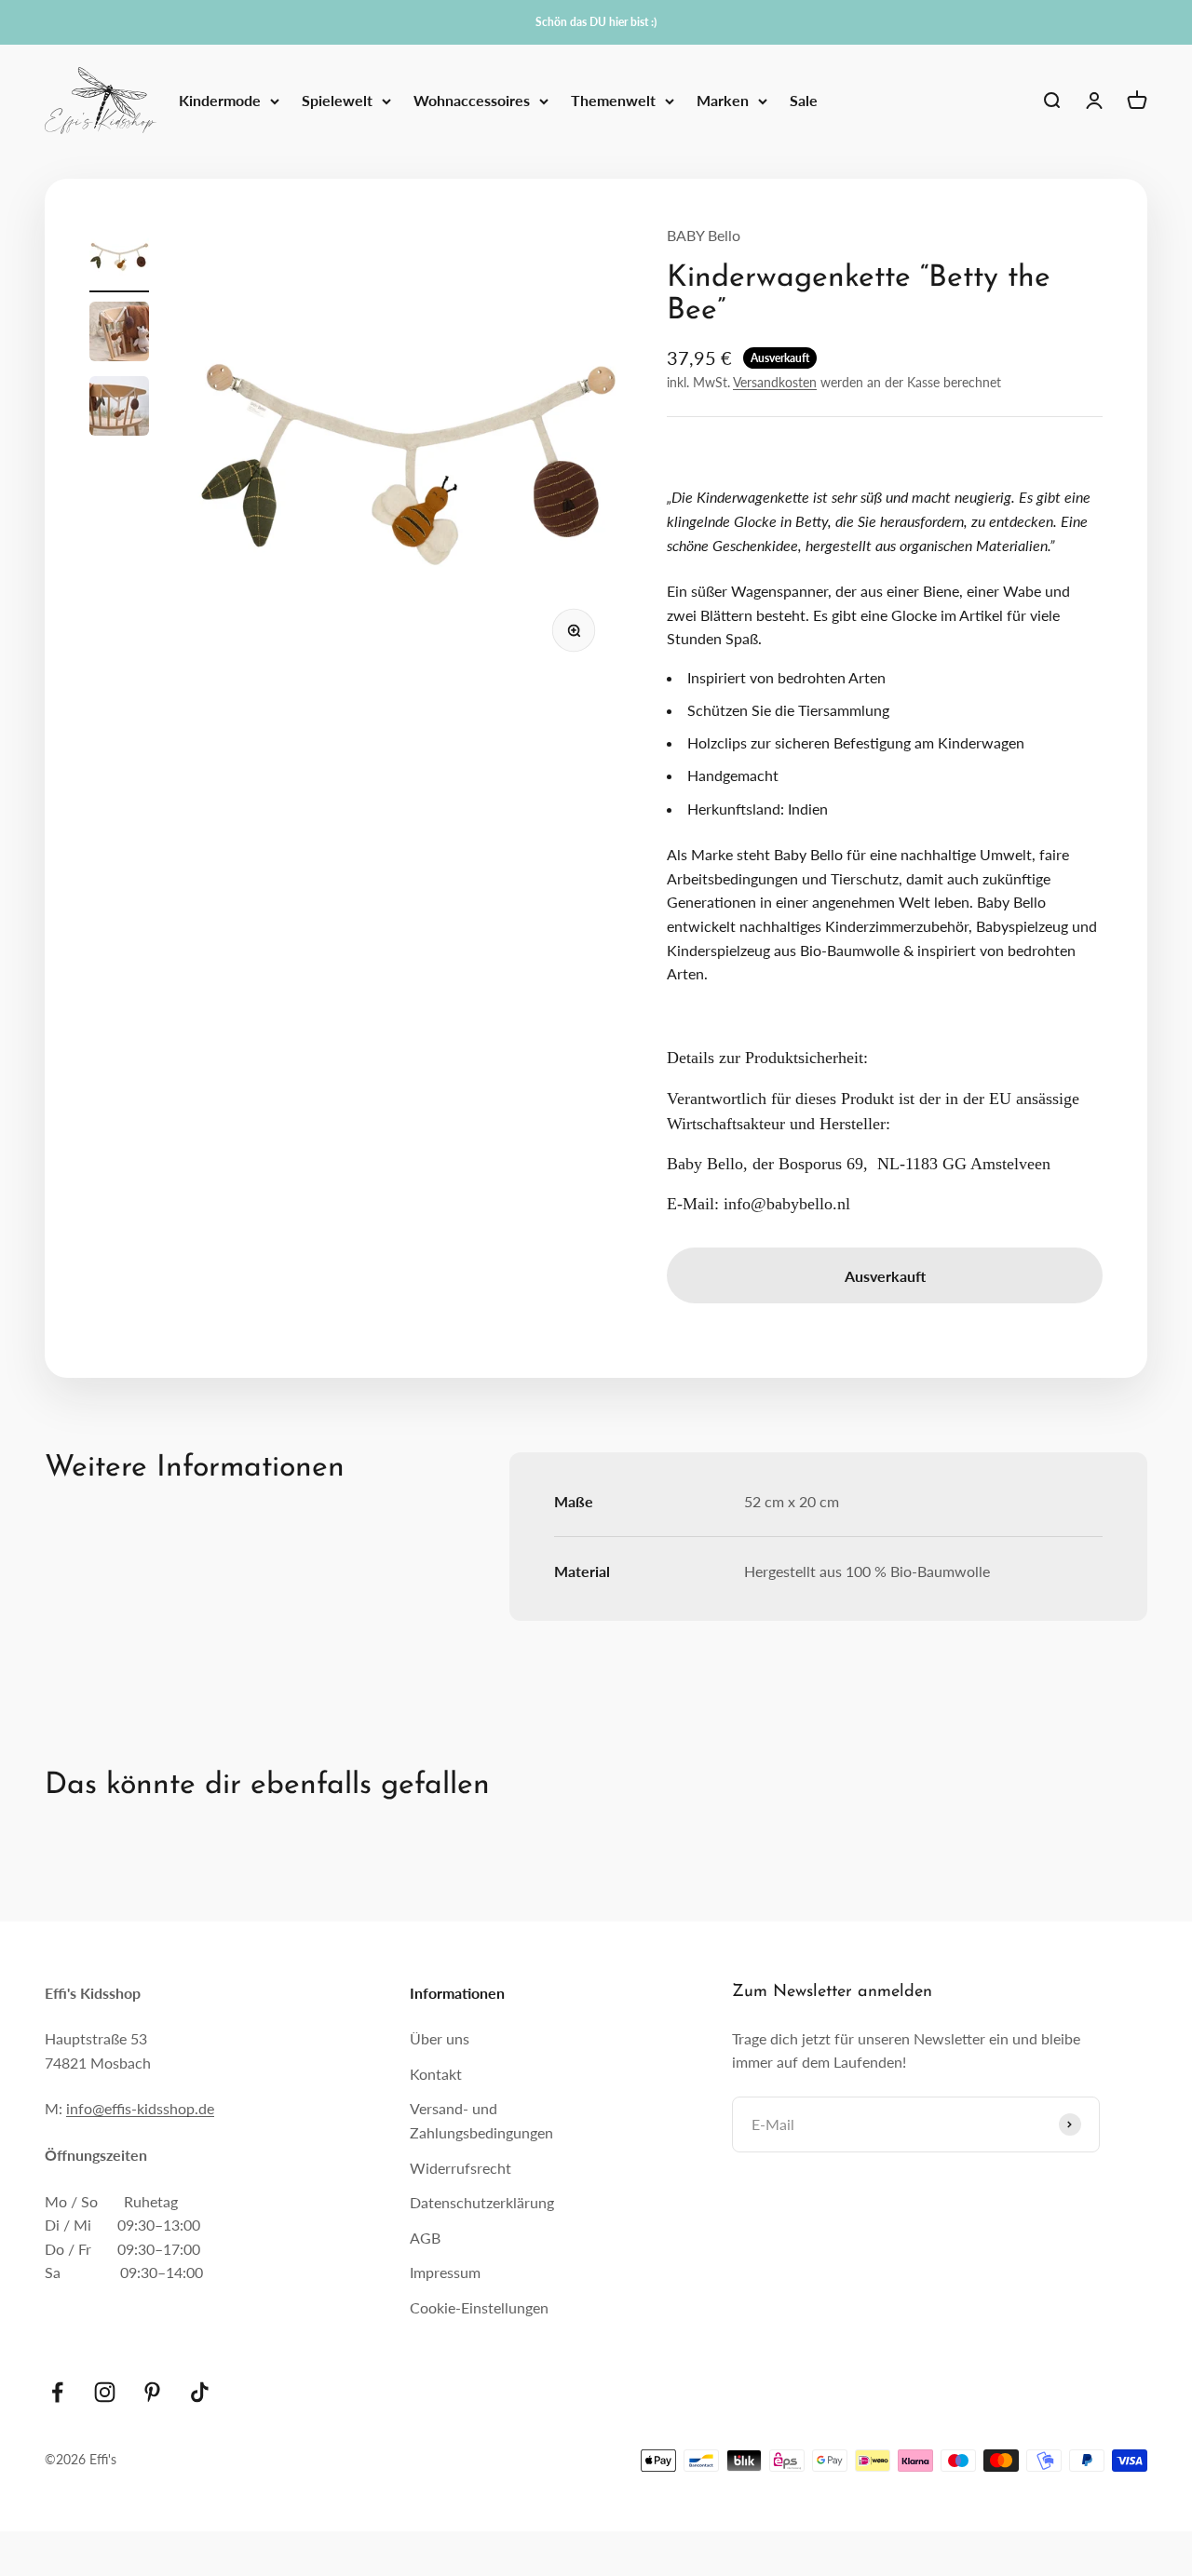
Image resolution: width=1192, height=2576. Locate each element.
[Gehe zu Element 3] (119, 409)
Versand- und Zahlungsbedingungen (481, 2120)
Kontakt (436, 2074)
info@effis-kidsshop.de (140, 2108)
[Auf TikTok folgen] (200, 2392)
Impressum (445, 2272)
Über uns (440, 2038)
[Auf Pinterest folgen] (152, 2392)
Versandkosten (775, 382)
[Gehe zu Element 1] (119, 258)
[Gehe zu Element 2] (119, 334)
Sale (804, 101)
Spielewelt (337, 101)
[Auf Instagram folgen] (105, 2392)
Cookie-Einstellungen (479, 2307)
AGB (425, 2238)
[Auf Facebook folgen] (57, 2392)
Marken (723, 101)
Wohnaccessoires (472, 101)
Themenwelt (613, 101)
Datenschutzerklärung (482, 2202)
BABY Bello (704, 235)
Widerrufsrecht (461, 2168)
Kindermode (220, 101)
